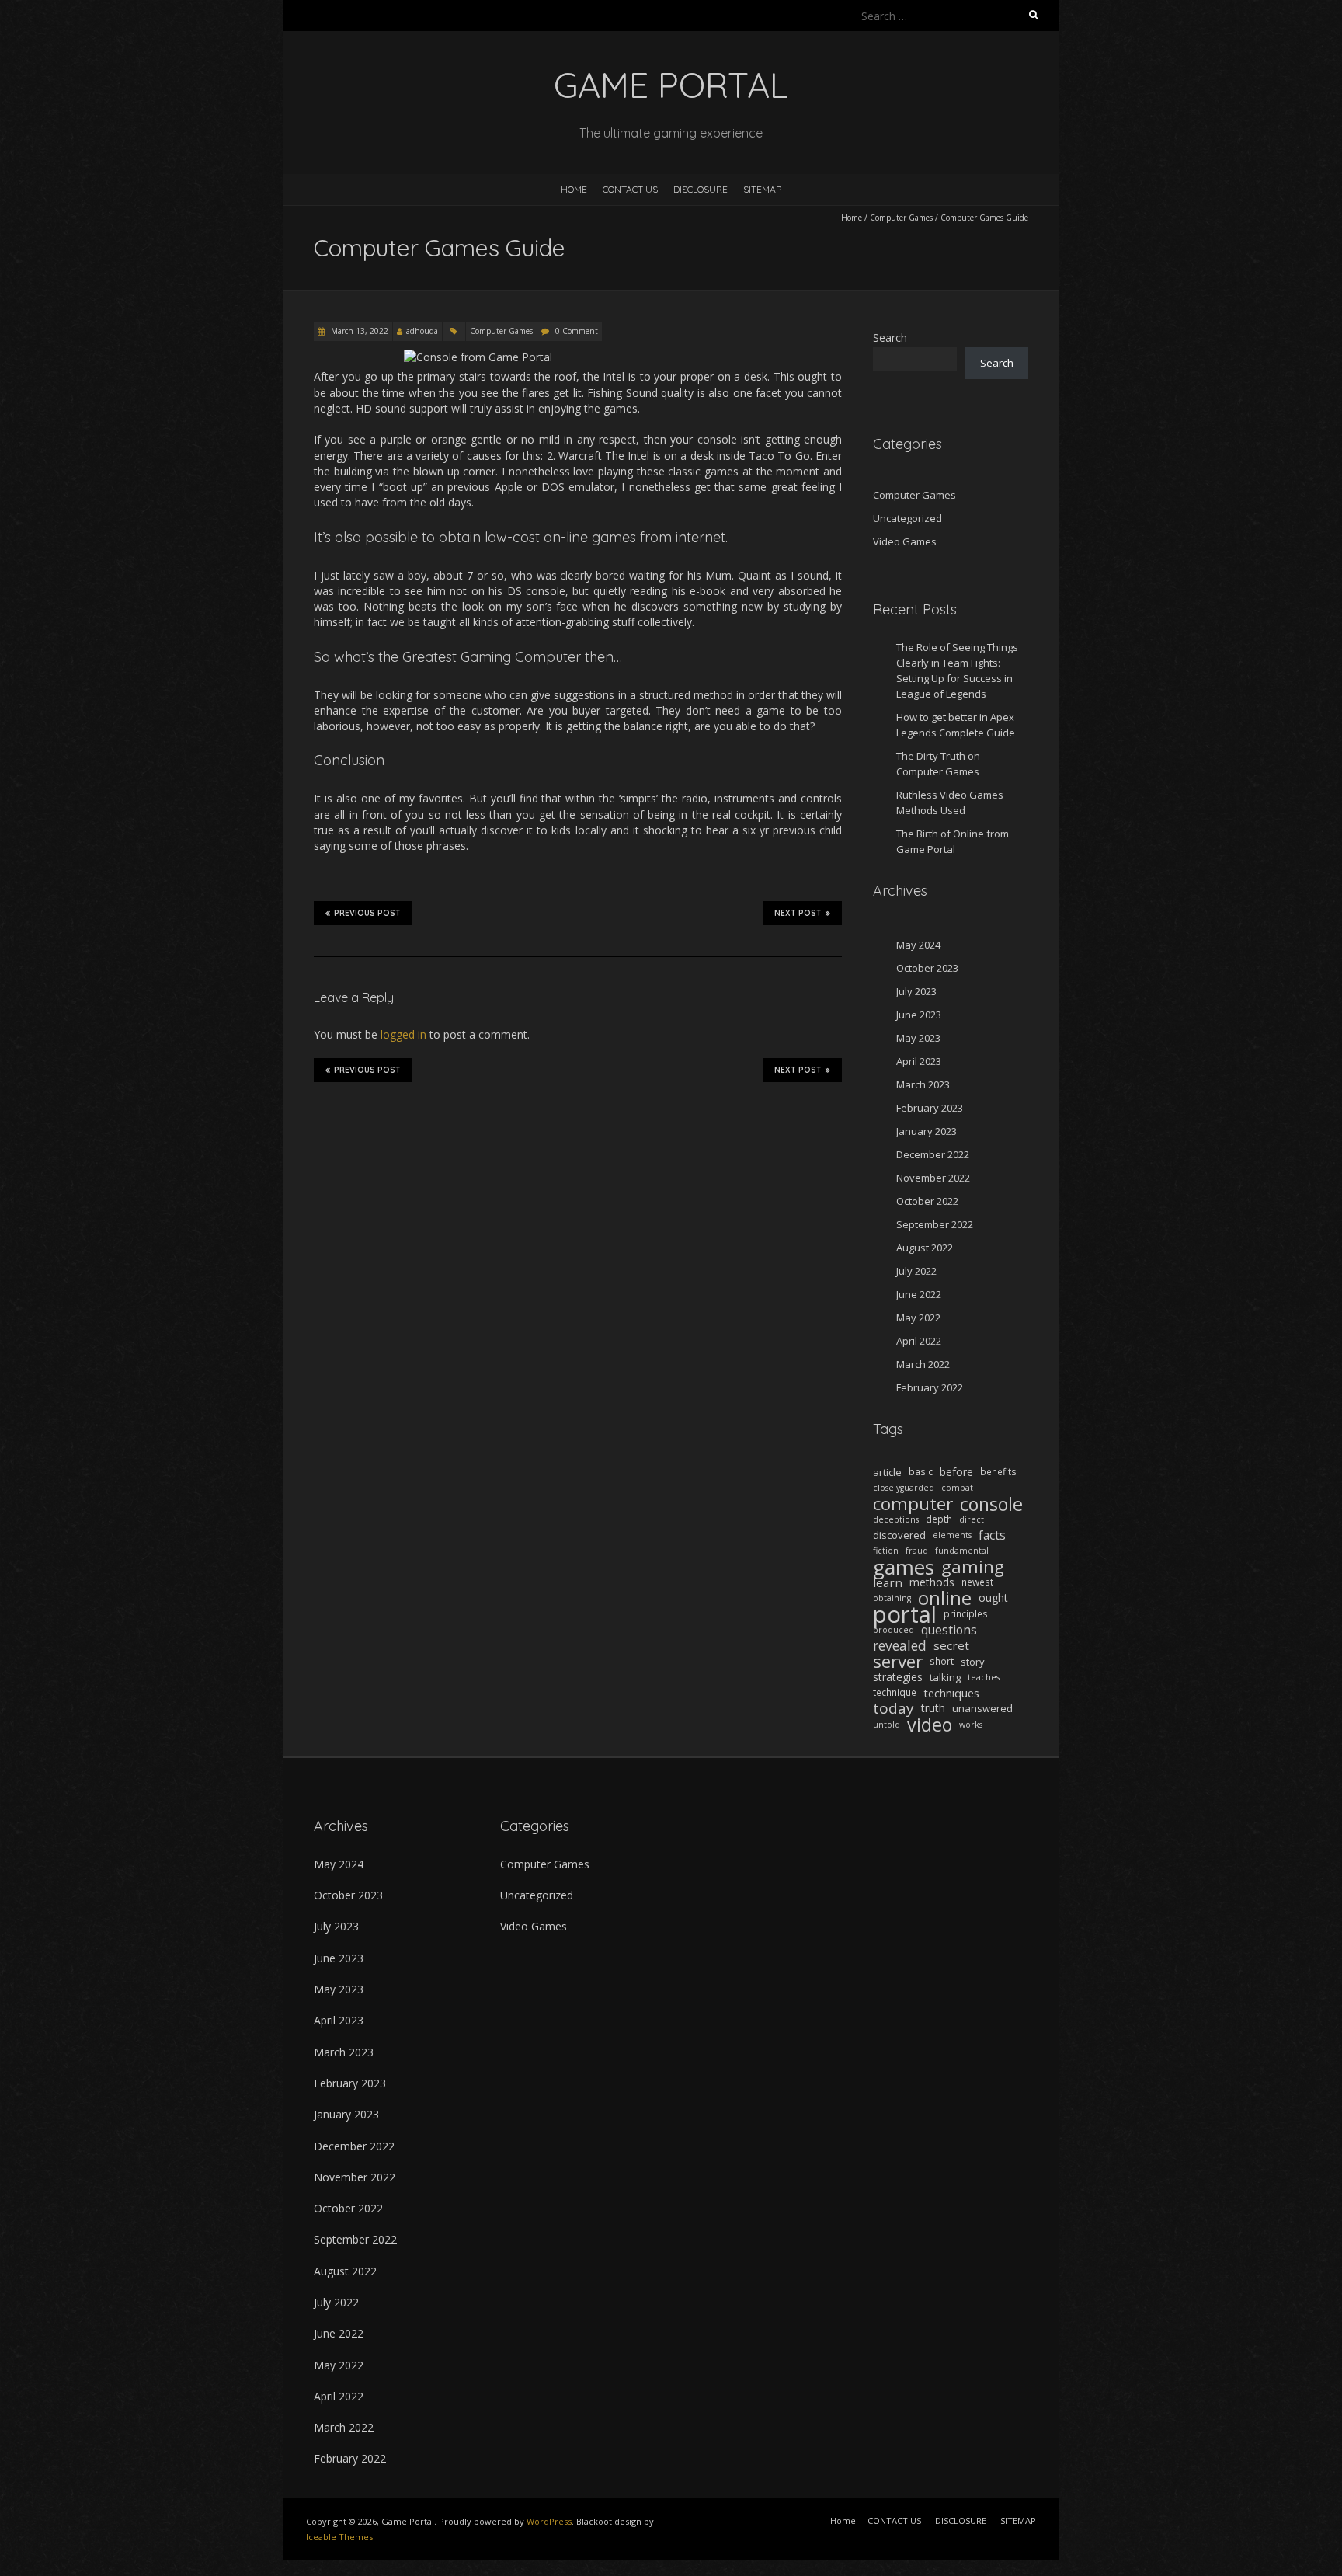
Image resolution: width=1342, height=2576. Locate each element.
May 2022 (918, 1318)
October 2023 (927, 968)
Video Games (905, 541)
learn (888, 1582)
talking (945, 1677)
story (973, 1662)
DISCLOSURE (701, 189)
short (942, 1661)
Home (574, 189)
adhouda (422, 331)
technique (895, 1692)
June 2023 (919, 1015)
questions (949, 1630)
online (945, 1598)
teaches (984, 1677)
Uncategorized (907, 518)
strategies (898, 1677)
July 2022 (916, 1271)
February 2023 (930, 1108)
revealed (900, 1645)
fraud (917, 1551)
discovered (899, 1535)
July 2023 (916, 991)
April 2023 (919, 1061)
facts (992, 1535)
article (887, 1472)
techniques (951, 1693)
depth (939, 1519)
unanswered (982, 1708)
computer (913, 1504)
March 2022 (923, 1364)
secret (951, 1645)
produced (894, 1630)
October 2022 (927, 1201)
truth (933, 1708)
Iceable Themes (339, 2537)
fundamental (962, 1551)
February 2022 (930, 1387)
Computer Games (901, 218)
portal (905, 1614)
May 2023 (918, 1038)
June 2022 (919, 1294)
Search (890, 338)
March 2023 (923, 1084)
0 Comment (577, 331)
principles (966, 1614)
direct (972, 1519)
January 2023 (927, 1131)
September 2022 (935, 1224)
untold (887, 1725)
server (898, 1662)
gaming (973, 1567)
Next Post (798, 913)
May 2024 (918, 945)
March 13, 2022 (358, 331)
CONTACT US (630, 189)
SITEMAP (762, 189)
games (904, 1567)
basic (921, 1472)
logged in (403, 1034)
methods (932, 1582)
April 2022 (919, 1341)
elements (952, 1535)
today (894, 1708)
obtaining (892, 1598)
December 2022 (933, 1154)
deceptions (896, 1519)
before (956, 1472)
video (930, 1725)
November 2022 (933, 1178)
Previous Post (367, 913)
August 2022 (925, 1248)
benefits (998, 1472)
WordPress (549, 2521)
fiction (886, 1551)
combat (957, 1488)
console (991, 1504)
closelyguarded (904, 1488)
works (971, 1725)
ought (993, 1598)
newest (977, 1582)
